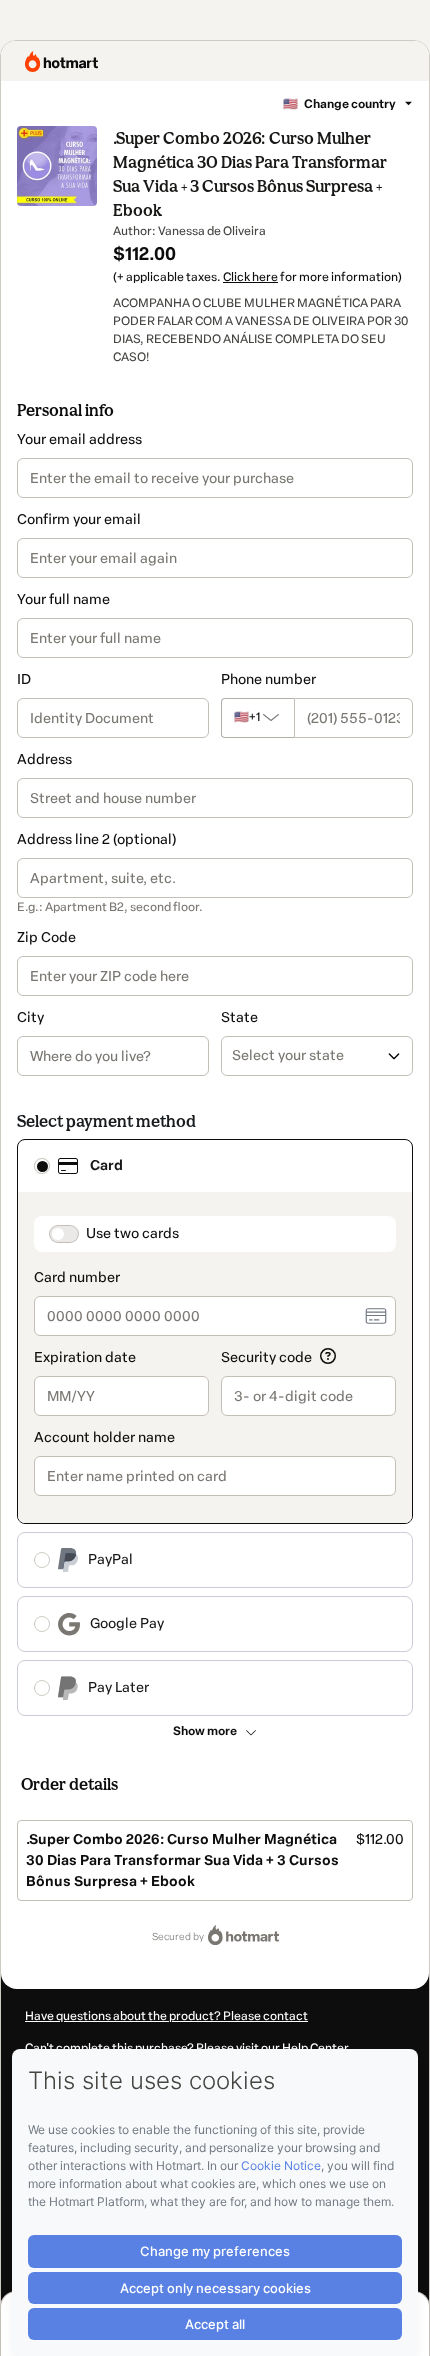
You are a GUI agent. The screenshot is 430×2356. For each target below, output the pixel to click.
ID (24, 679)
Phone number (268, 679)
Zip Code (46, 937)
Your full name (63, 599)
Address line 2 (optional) (96, 839)
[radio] (42, 1166)
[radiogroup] (215, 1427)
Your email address (79, 439)
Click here (250, 277)
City (30, 1017)
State (239, 1017)
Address (44, 759)
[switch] (64, 1234)
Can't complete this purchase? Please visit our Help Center (187, 2048)
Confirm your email (79, 519)
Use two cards (132, 1233)
